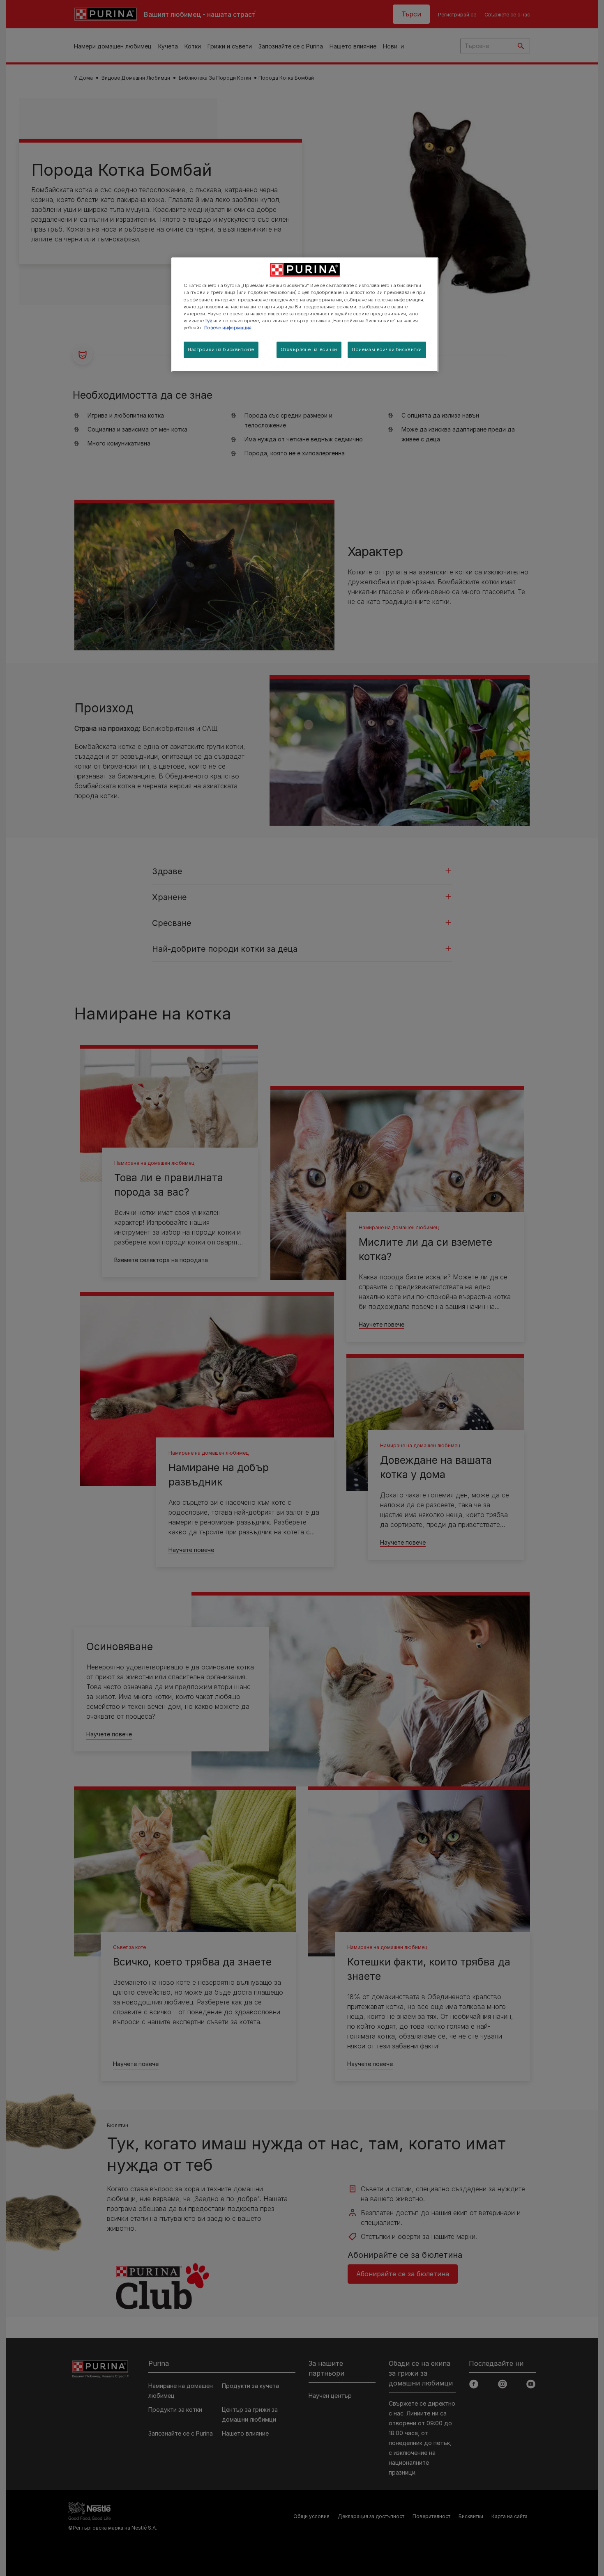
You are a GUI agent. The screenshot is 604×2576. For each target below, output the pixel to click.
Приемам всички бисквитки (387, 349)
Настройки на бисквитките (221, 349)
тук (209, 321)
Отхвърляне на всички (309, 349)
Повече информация (228, 328)
